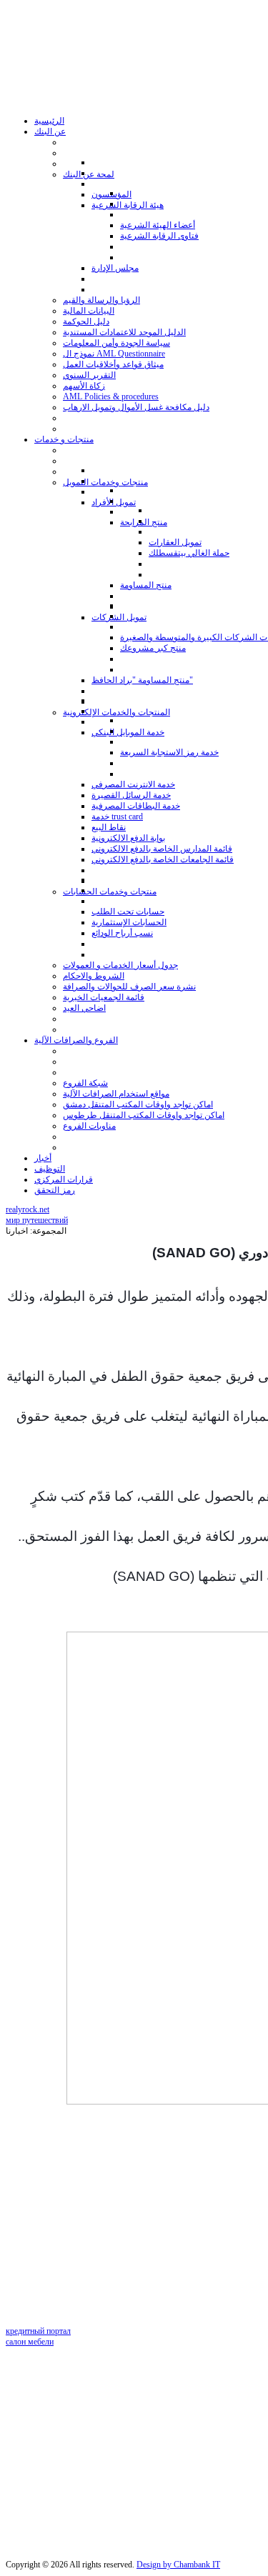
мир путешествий (37, 1220)
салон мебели (30, 2342)
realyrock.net (28, 1209)
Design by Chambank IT (178, 2565)
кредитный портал (38, 2331)
